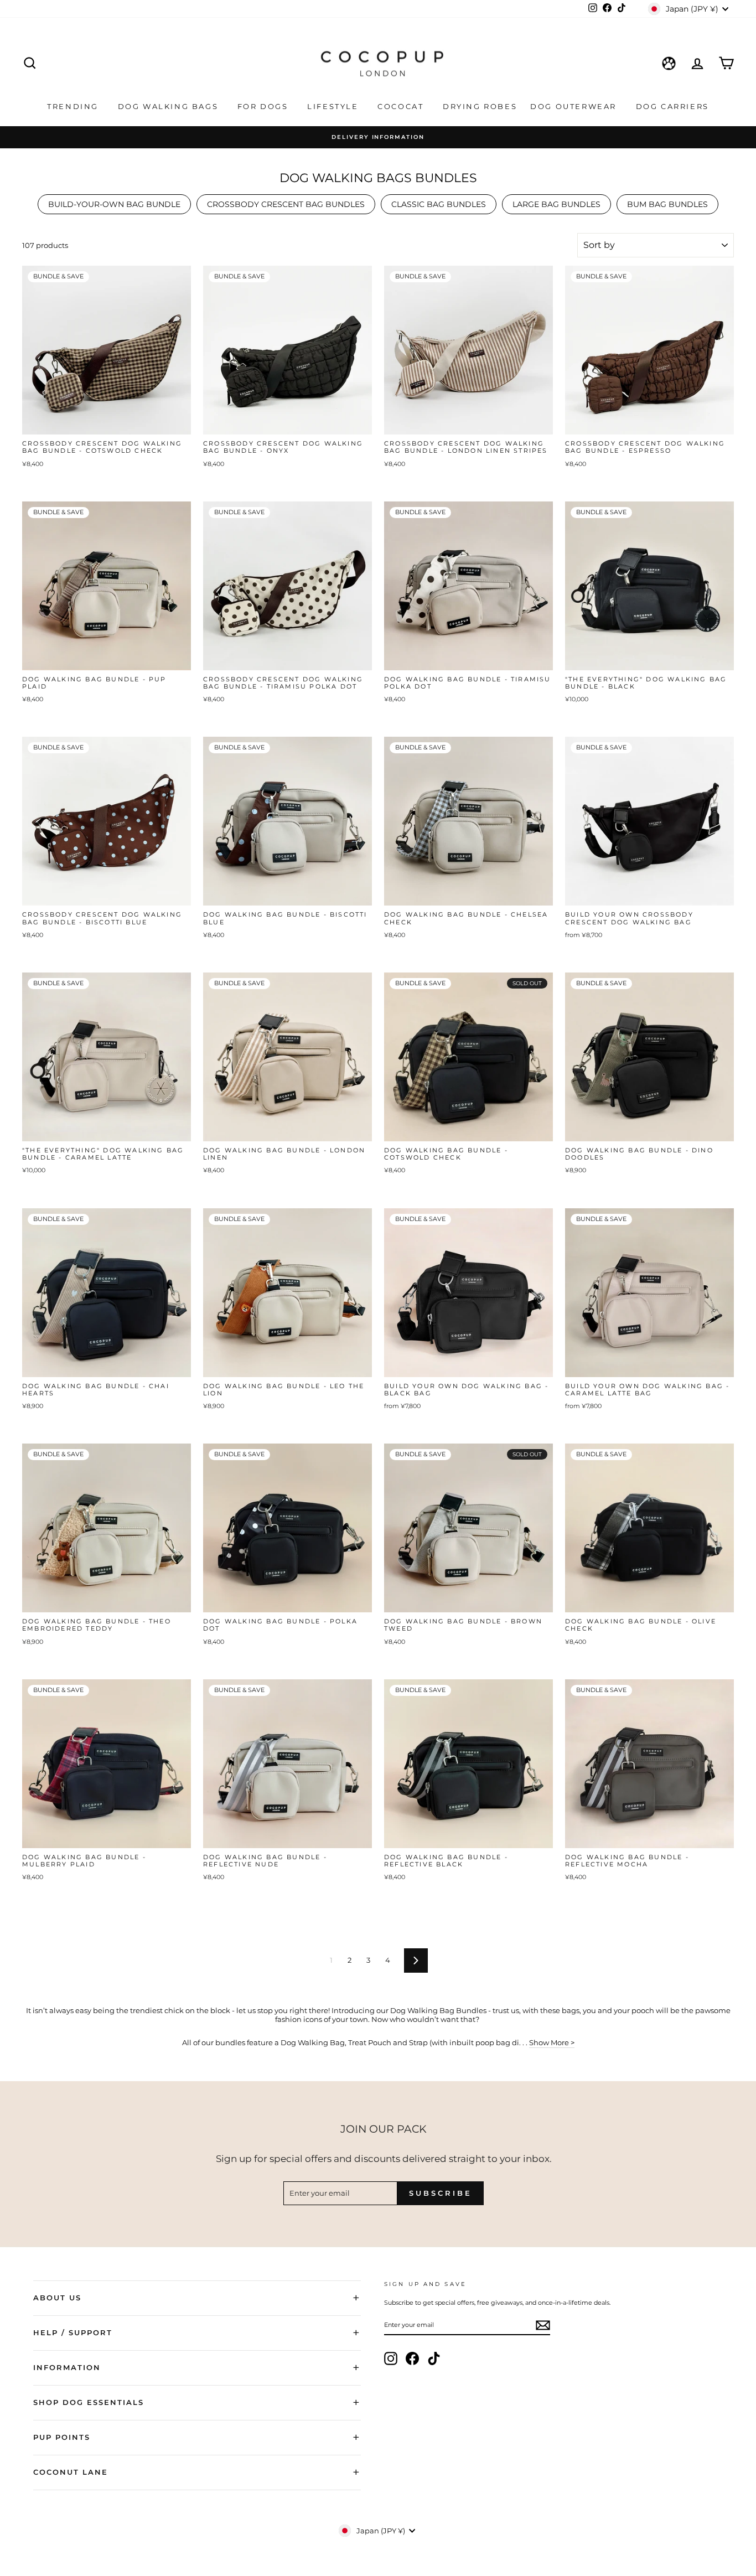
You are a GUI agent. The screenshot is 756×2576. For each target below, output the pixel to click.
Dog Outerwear (575, 106)
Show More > (552, 2042)
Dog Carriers (672, 106)
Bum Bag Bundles (667, 204)
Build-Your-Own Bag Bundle (114, 204)
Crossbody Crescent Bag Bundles (286, 204)
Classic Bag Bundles (439, 204)
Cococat (402, 106)
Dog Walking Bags (170, 106)
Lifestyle (334, 106)
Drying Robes (480, 106)
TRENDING (74, 106)
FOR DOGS (264, 106)
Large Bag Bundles (556, 204)
